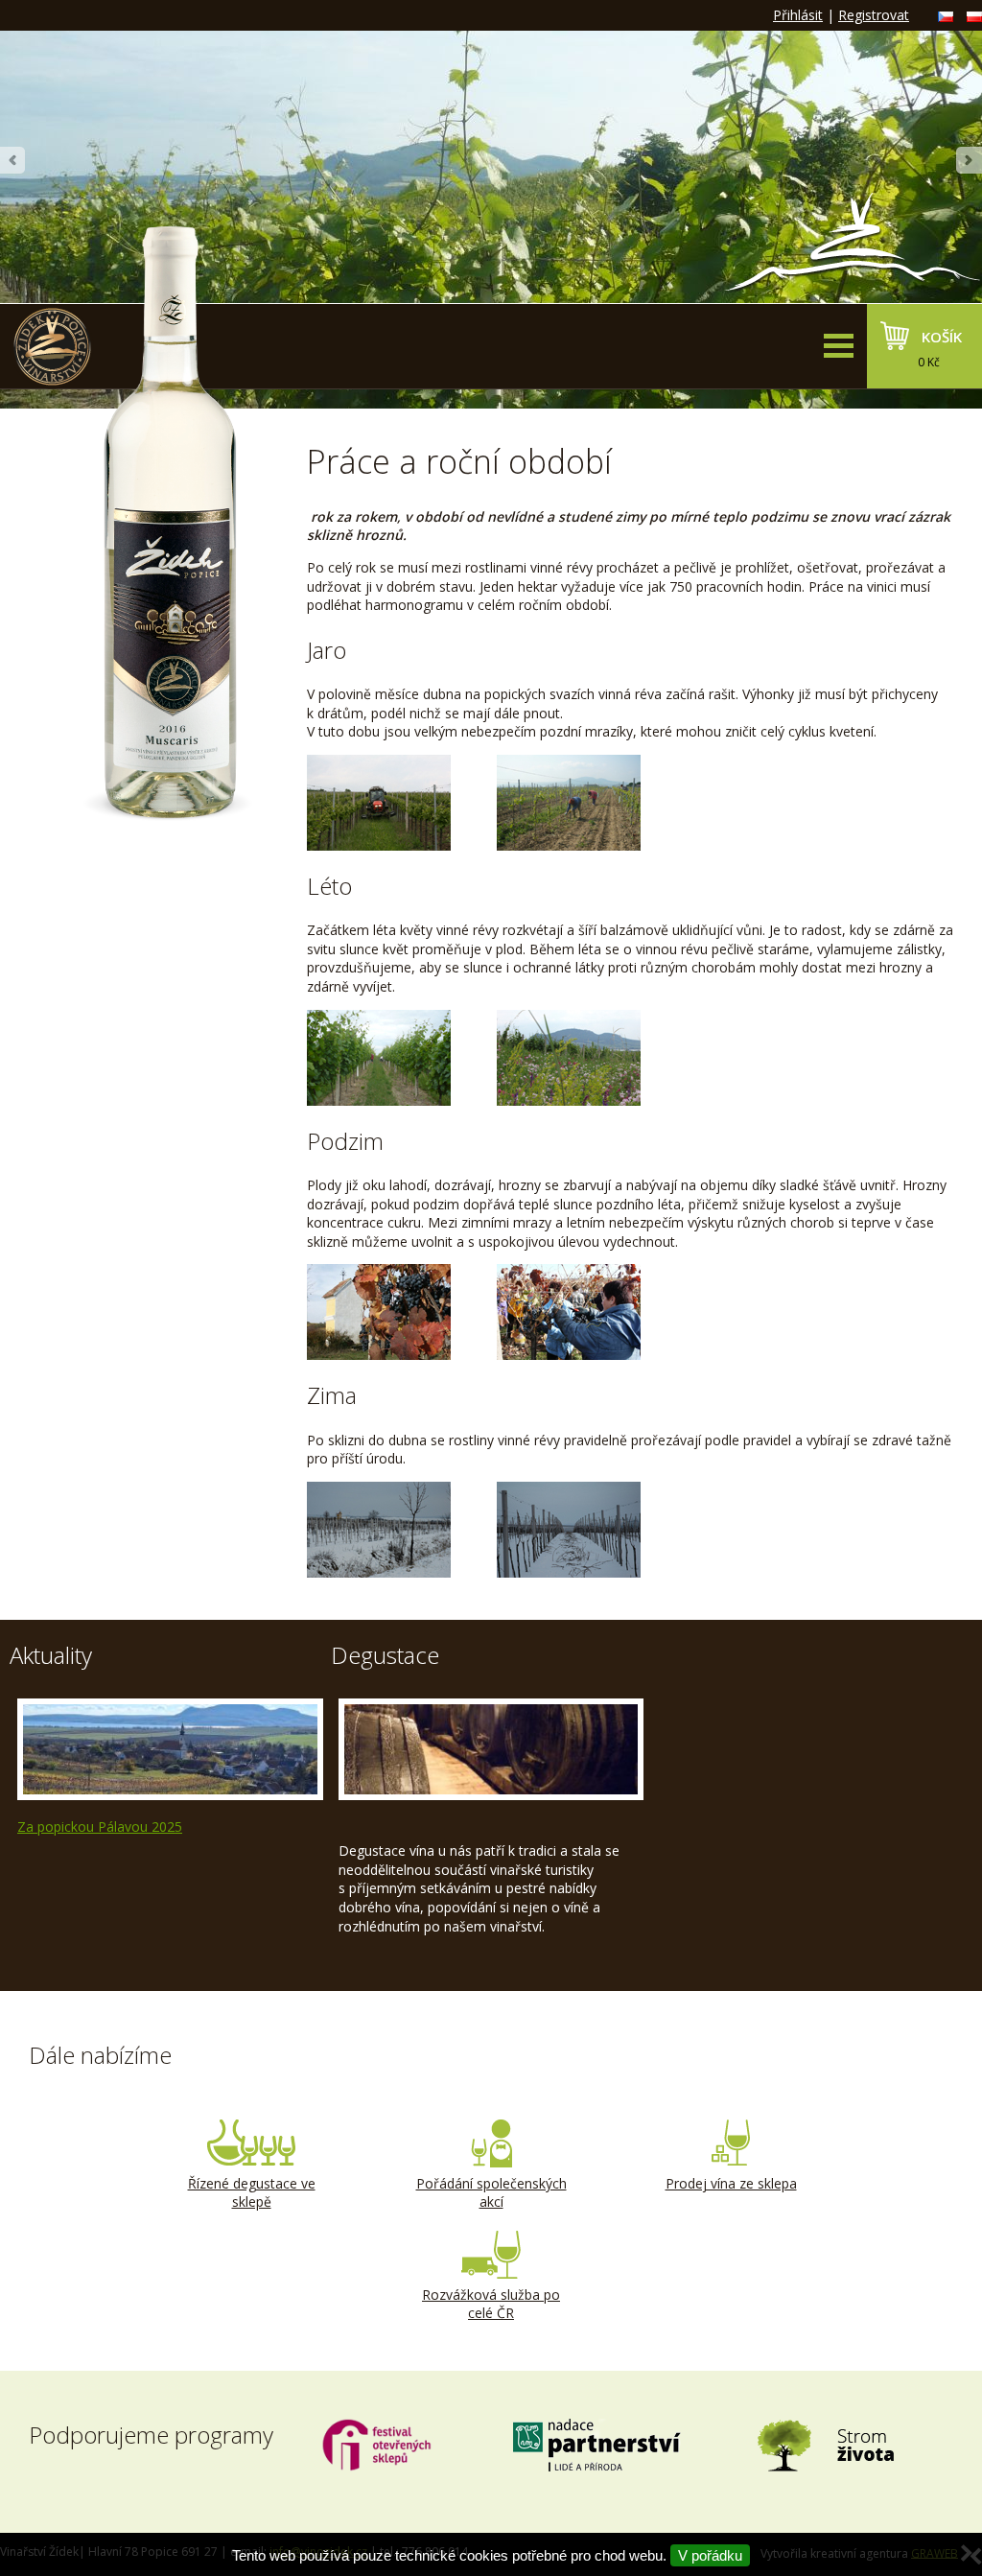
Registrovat (874, 15)
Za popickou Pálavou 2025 (100, 1827)
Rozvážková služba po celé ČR (491, 2304)
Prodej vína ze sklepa (731, 2183)
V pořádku (710, 2555)
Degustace (385, 1655)
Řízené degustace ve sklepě (252, 2193)
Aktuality (51, 1655)
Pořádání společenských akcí (491, 2193)
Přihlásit (798, 15)
